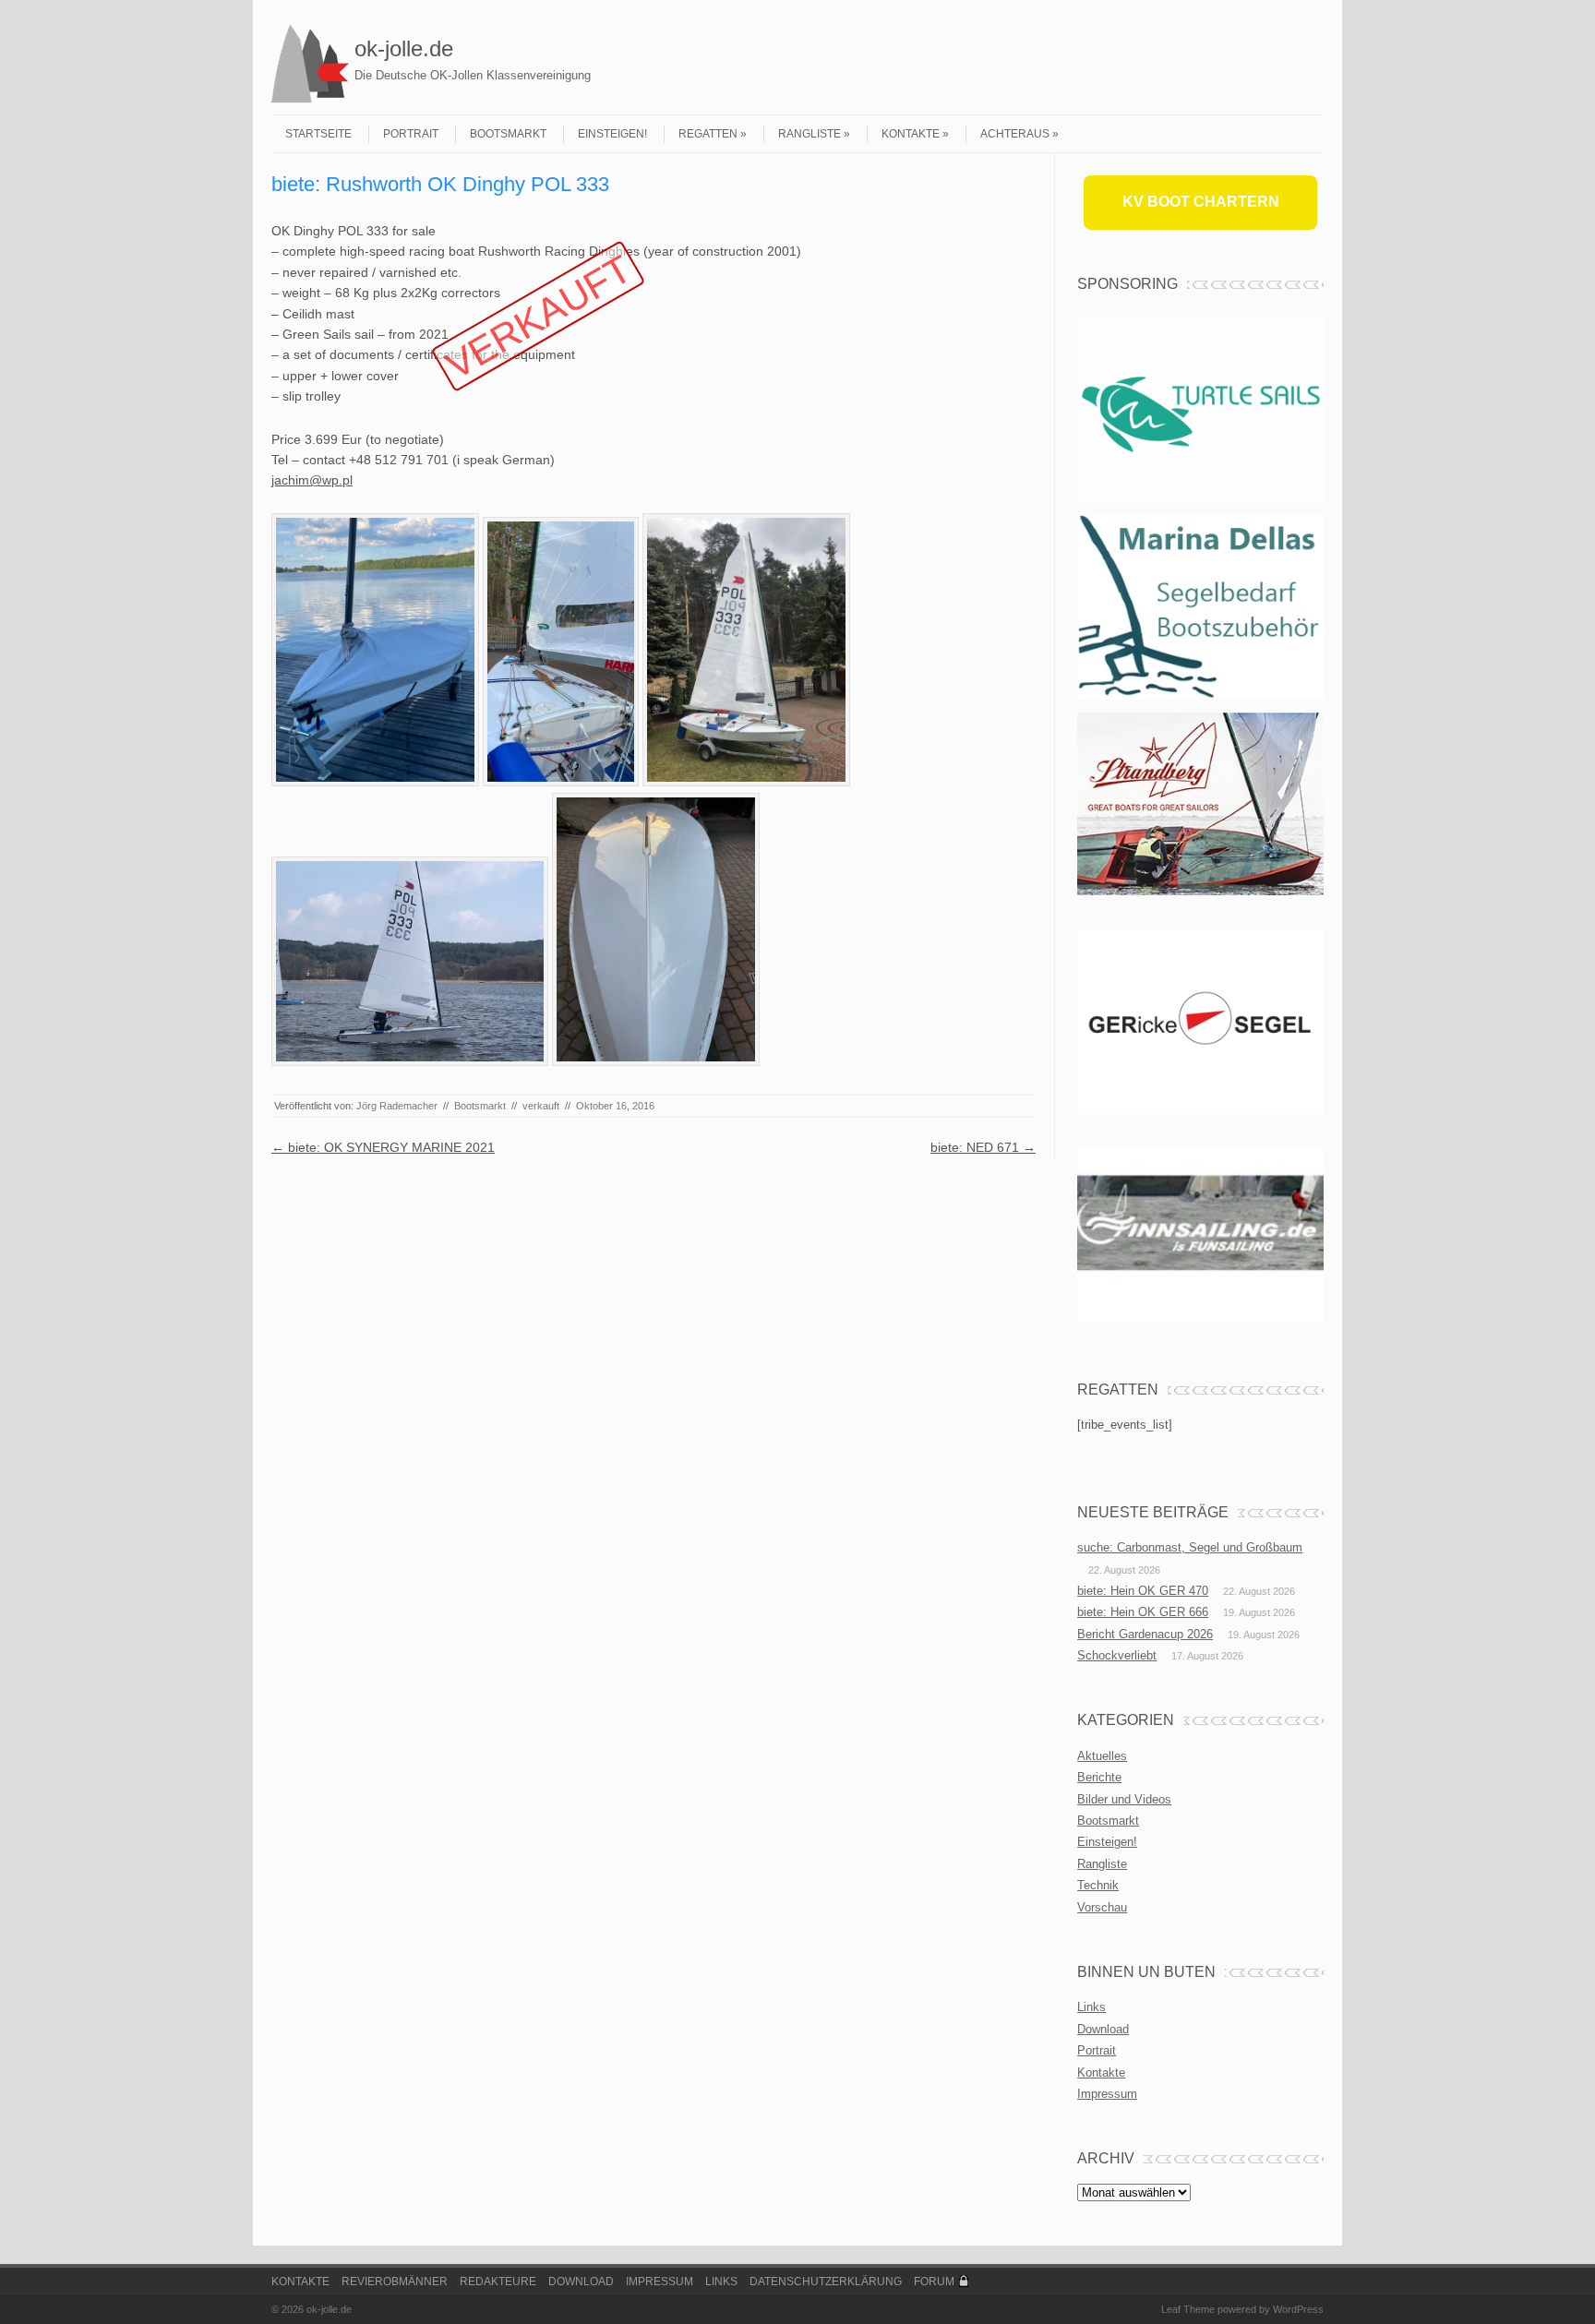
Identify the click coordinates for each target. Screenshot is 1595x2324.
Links (1091, 2007)
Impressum (1107, 2094)
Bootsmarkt (508, 134)
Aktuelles (1102, 1756)
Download (1103, 2029)
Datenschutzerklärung (826, 2282)
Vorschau (1102, 1907)
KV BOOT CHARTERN (1201, 202)
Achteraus (1015, 134)
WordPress (1298, 2309)
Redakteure (498, 2282)
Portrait (411, 134)
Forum (934, 2282)
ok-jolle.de (404, 48)
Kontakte (911, 134)
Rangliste (809, 134)
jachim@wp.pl (312, 480)
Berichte (1099, 1777)
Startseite (318, 134)
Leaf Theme (1188, 2309)
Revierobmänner (395, 2282)
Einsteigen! (612, 134)
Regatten (708, 134)
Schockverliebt (1117, 1655)
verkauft (541, 1106)
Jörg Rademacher (397, 1106)
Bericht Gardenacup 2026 (1145, 1634)
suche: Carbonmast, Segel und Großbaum (1190, 1547)
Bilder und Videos (1124, 1799)
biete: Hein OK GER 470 (1143, 1591)
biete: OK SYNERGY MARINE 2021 (383, 1147)
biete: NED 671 (983, 1147)
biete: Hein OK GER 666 (1143, 1612)
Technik (1098, 1885)
